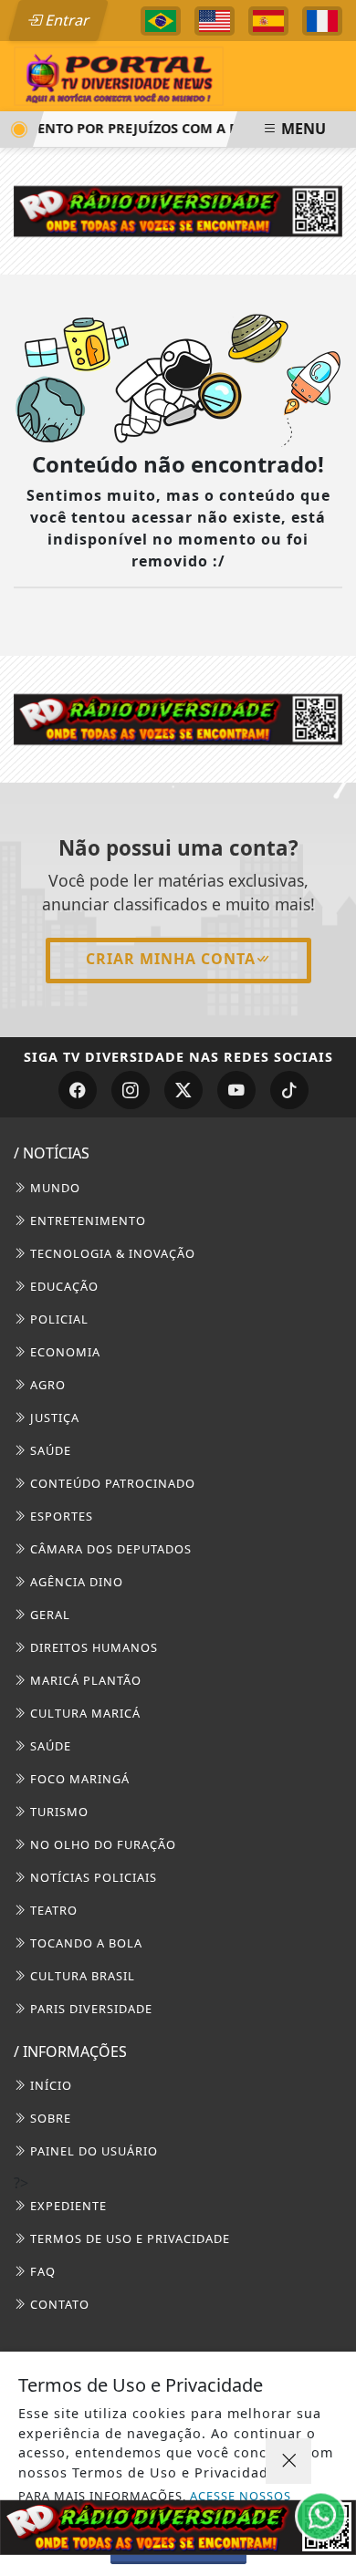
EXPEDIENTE (67, 2206)
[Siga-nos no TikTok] (289, 1090)
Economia (63, 1352)
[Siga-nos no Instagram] (131, 1090)
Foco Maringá (78, 1779)
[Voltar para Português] (161, 21)
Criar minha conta (171, 959)
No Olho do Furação (101, 1844)
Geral (48, 1615)
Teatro (52, 1910)
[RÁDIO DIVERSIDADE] (178, 210)
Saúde (49, 1450)
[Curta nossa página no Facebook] (78, 1090)
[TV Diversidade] (119, 75)
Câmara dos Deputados (109, 1549)
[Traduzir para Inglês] (215, 21)
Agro (46, 1385)
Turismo (58, 1812)
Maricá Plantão (84, 1680)
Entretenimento (86, 1220)
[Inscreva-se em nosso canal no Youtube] (236, 1090)
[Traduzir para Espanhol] (268, 21)
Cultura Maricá (84, 1713)
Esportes (60, 1516)
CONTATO (58, 2304)
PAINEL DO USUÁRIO (92, 2151)
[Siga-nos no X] (183, 1090)
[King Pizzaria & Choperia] (178, 718)
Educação (63, 1286)
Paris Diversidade (89, 2009)
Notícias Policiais (92, 1877)
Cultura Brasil (81, 1976)
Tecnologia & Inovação (111, 1253)
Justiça (53, 1418)
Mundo (53, 1188)
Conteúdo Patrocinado (111, 1483)
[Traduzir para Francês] (322, 21)
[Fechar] (288, 2461)
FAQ (41, 2271)
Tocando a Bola (84, 1943)
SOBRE (49, 2118)
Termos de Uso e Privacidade (128, 2238)
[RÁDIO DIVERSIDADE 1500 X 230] (178, 2527)
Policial (58, 1319)
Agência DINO (75, 1582)
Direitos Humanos (92, 1647)
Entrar (66, 20)
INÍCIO (49, 2085)
